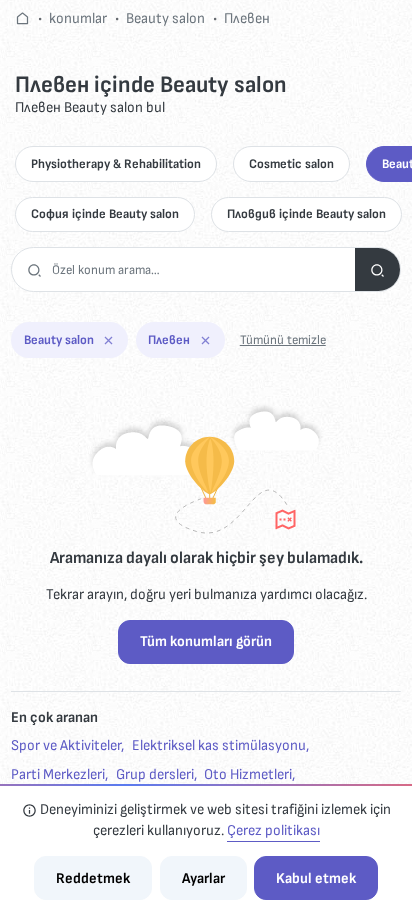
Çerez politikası (273, 830)
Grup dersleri (155, 774)
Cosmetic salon (291, 164)
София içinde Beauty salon (105, 214)
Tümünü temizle (283, 340)
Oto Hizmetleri (248, 774)
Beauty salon (165, 18)
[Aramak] (377, 269)
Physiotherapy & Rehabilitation (116, 164)
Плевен (247, 18)
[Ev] (22, 18)
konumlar (78, 18)
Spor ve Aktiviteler (66, 745)
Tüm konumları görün (206, 641)
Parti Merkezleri (58, 774)
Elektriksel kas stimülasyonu (219, 745)
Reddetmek (93, 878)
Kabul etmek (316, 878)
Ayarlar (203, 878)
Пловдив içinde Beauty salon (306, 214)
